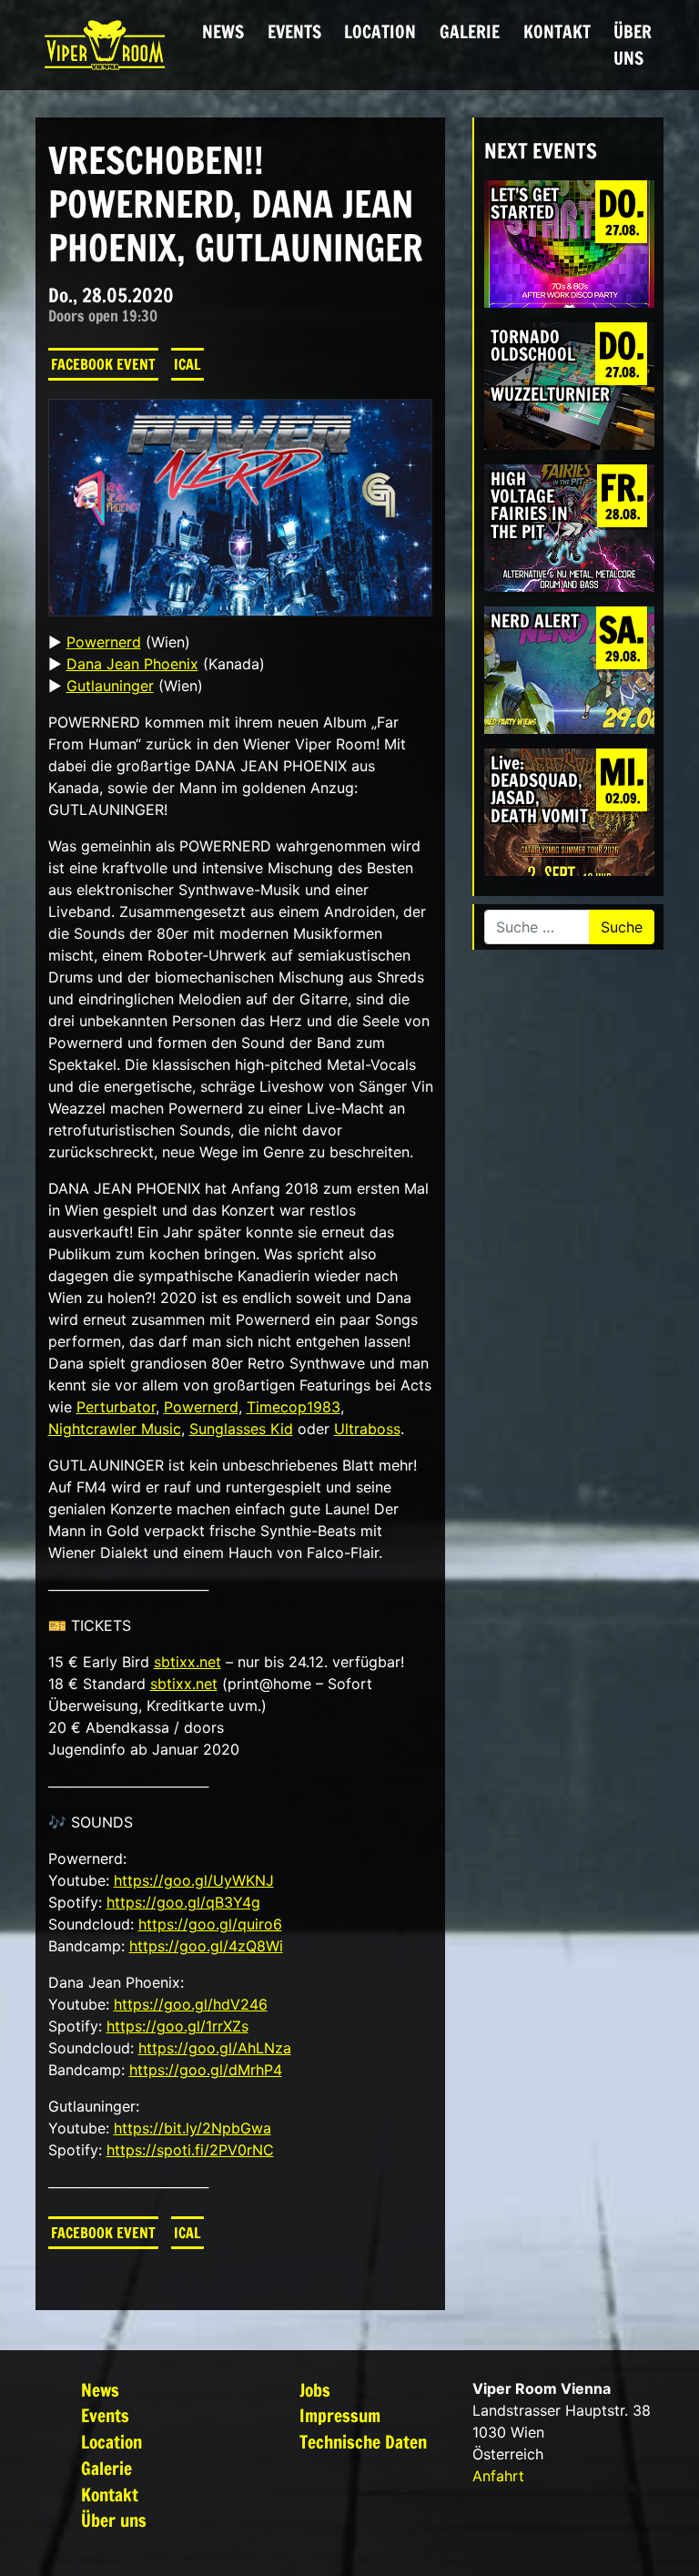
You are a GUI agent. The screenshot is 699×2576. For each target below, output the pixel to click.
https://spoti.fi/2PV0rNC (190, 2150)
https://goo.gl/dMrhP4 (206, 2070)
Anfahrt (498, 2476)
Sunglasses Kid (241, 1429)
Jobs (315, 2390)
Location (380, 31)
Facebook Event (103, 364)
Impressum (340, 2415)
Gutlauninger (110, 686)
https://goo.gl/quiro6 (210, 1924)
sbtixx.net (187, 1662)
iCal (187, 364)
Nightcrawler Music (115, 1429)
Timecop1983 (294, 1407)
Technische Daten (363, 2442)
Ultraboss (367, 1429)
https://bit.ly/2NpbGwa (192, 2128)
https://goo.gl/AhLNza (215, 2048)
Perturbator (116, 1407)
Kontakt (557, 31)
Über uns (633, 45)
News (223, 31)
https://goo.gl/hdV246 (191, 2004)
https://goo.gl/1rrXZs (177, 2026)
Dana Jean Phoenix (132, 664)
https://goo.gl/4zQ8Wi (206, 1946)
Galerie (470, 31)
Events (294, 31)
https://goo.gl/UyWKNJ (194, 1880)
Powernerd (104, 642)
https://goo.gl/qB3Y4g (183, 1902)
